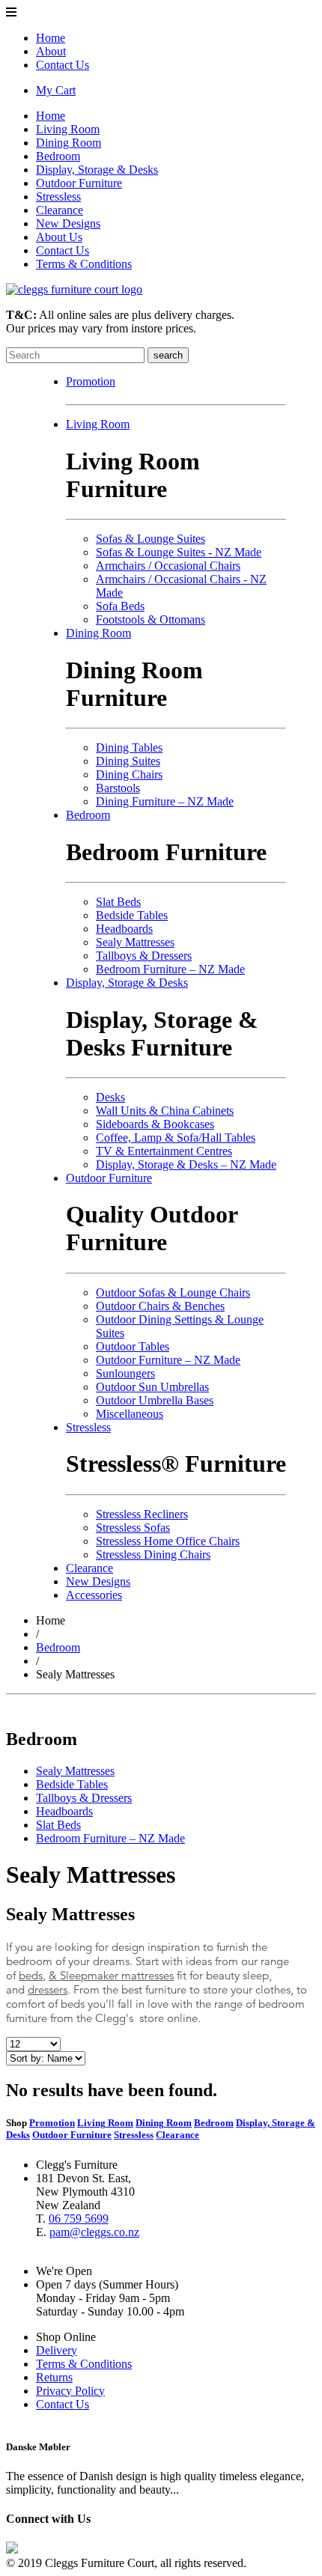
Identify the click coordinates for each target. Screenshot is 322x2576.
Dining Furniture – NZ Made (165, 801)
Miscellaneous (130, 1414)
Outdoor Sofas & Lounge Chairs (173, 1292)
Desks (110, 1097)
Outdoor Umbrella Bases (155, 1400)
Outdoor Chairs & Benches (160, 1306)
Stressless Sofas (133, 1528)
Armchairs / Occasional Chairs (168, 566)
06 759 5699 (79, 2219)
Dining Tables (129, 747)
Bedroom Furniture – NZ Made (170, 969)
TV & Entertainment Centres (164, 1151)
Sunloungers (125, 1373)
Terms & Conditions (84, 264)
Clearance (60, 210)
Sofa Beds (120, 606)
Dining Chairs (129, 774)
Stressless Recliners (142, 1514)
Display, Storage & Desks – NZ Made (186, 1164)
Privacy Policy (70, 2391)
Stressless (58, 197)
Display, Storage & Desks (97, 170)
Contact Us (63, 65)
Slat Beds (118, 902)
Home (51, 38)
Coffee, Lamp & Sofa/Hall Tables (176, 1138)
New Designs (68, 223)
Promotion (91, 381)
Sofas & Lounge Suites (151, 539)
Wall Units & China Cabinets (165, 1111)
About (51, 51)
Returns (54, 2377)
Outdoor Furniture (79, 183)
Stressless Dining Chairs (153, 1555)
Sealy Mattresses (135, 942)
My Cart (56, 90)
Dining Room (69, 143)
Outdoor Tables (133, 1346)
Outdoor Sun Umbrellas (152, 1387)
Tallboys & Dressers (144, 956)
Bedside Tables (132, 915)
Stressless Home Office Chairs (168, 1541)
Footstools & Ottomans (151, 619)
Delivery (57, 2350)
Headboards (124, 929)
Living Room (68, 129)
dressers (48, 1989)
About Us (59, 237)
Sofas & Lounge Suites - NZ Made (179, 552)
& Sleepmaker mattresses (111, 1975)
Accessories (94, 1595)
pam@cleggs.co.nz (94, 2232)
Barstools (118, 788)
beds (31, 1975)
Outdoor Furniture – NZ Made (168, 1360)
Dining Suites (128, 761)
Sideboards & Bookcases (155, 1124)
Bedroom (58, 156)
